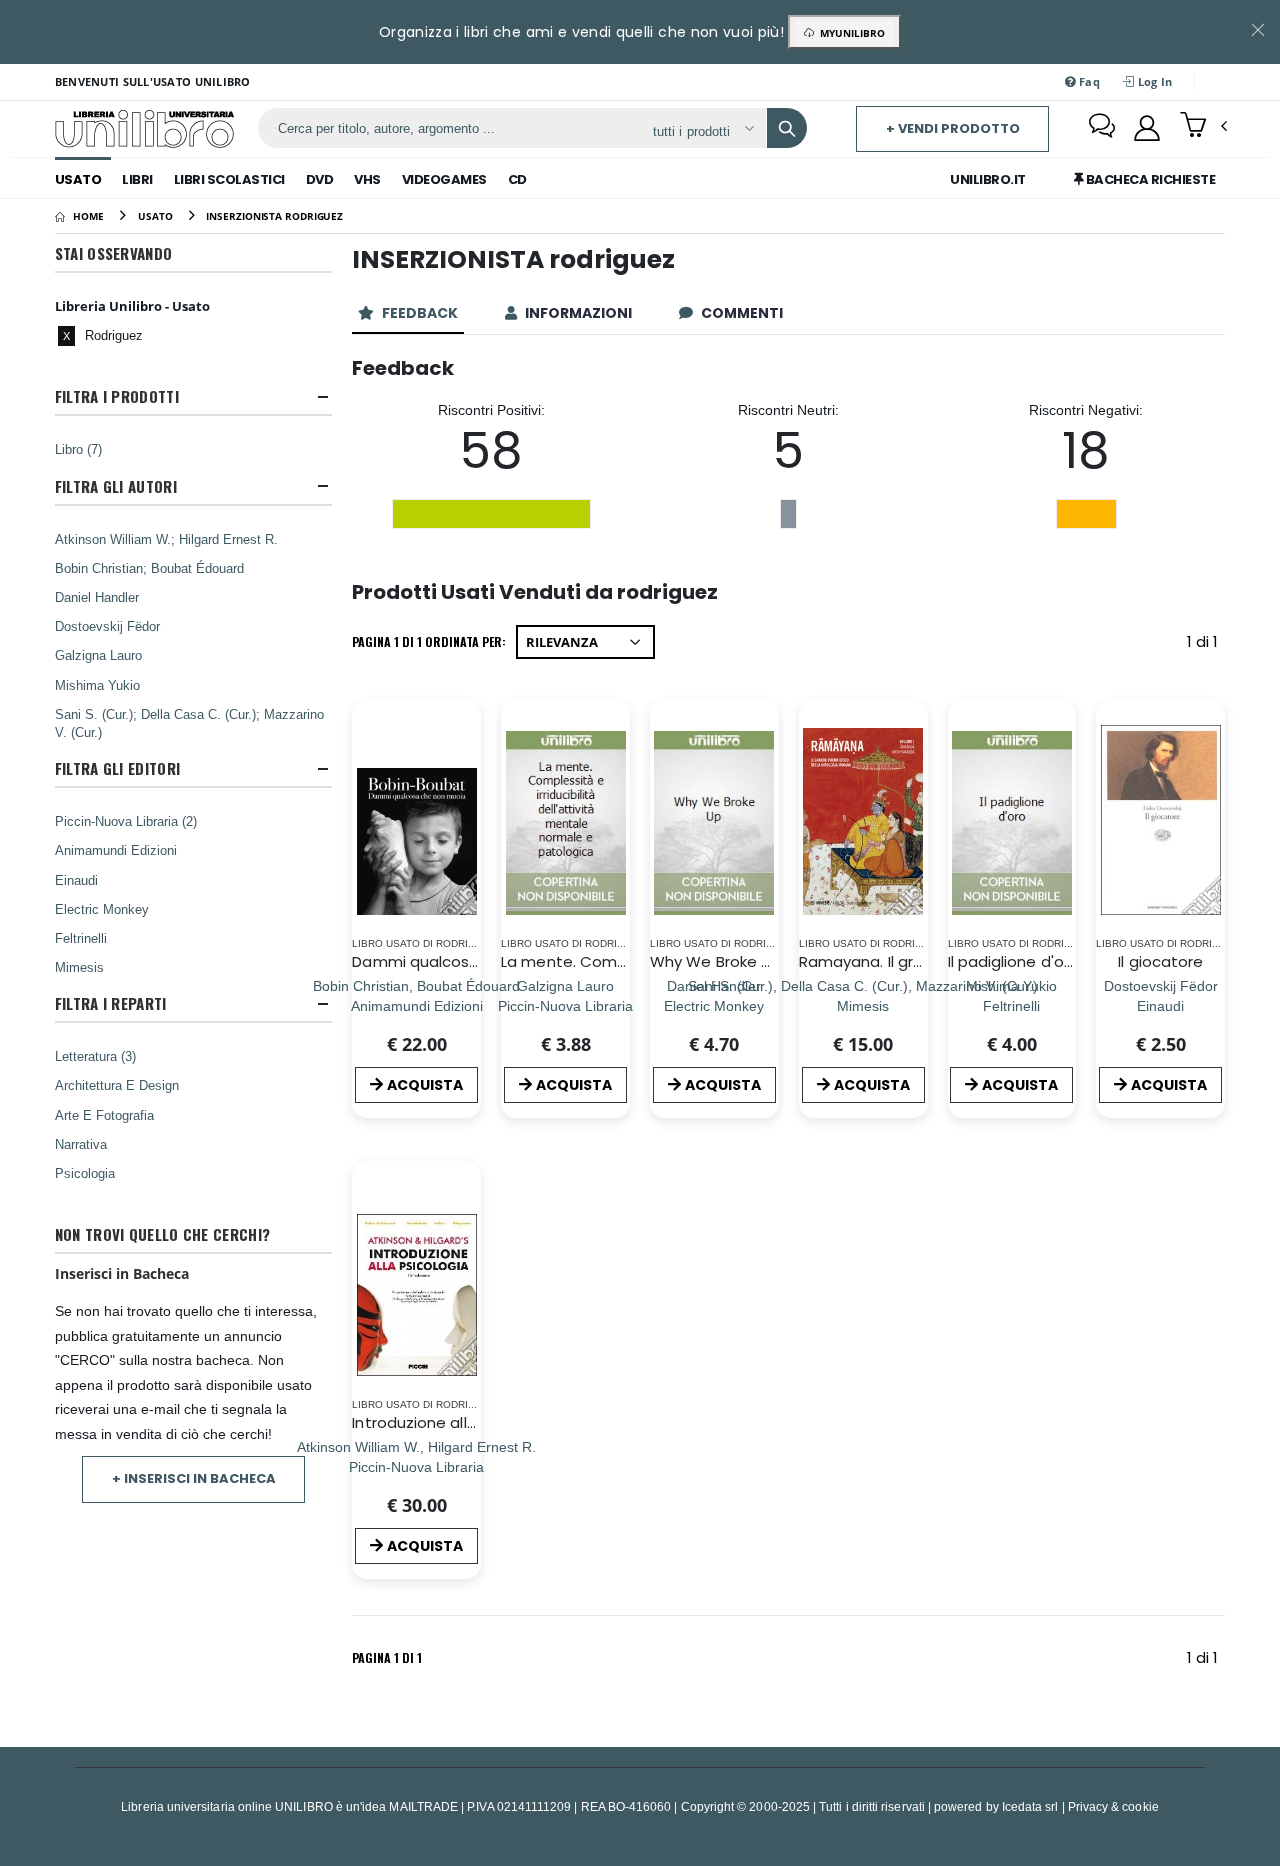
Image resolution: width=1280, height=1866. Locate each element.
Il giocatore (1160, 961)
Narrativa (81, 1144)
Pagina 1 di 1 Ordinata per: (429, 641)
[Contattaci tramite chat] (1102, 128)
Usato (78, 179)
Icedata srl (1030, 1806)
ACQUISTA (425, 1085)
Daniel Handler (97, 597)
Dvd (320, 179)
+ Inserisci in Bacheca (194, 1478)
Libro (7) (78, 449)
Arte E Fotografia (104, 1115)
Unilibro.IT (988, 179)
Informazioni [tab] (580, 313)
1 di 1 (1206, 645)
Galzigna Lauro (98, 655)
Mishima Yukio (97, 685)
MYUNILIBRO (849, 33)
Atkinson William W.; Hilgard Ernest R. (166, 539)
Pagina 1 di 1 (387, 1657)
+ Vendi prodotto (953, 128)
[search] (787, 128)
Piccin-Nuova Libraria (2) (126, 821)
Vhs (367, 179)
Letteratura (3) (95, 1056)
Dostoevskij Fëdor (107, 626)
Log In (1153, 81)
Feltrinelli (81, 938)
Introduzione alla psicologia (454, 1422)
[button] (1203, 127)
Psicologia (85, 1173)
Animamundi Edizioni (116, 850)
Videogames (444, 179)
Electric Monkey (102, 909)
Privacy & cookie (1113, 1806)
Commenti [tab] (743, 313)
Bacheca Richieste (1149, 179)
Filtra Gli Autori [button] (116, 486)
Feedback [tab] (421, 313)
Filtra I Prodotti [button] (117, 396)
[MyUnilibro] (1147, 128)
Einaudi (76, 880)
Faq (1088, 81)
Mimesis (79, 967)
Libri (137, 179)
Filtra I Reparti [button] (111, 1003)
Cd (517, 179)
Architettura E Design (117, 1085)
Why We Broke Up (715, 961)
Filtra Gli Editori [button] (117, 768)
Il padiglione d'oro (1013, 961)
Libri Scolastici (229, 179)
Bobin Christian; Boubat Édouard (149, 568)
